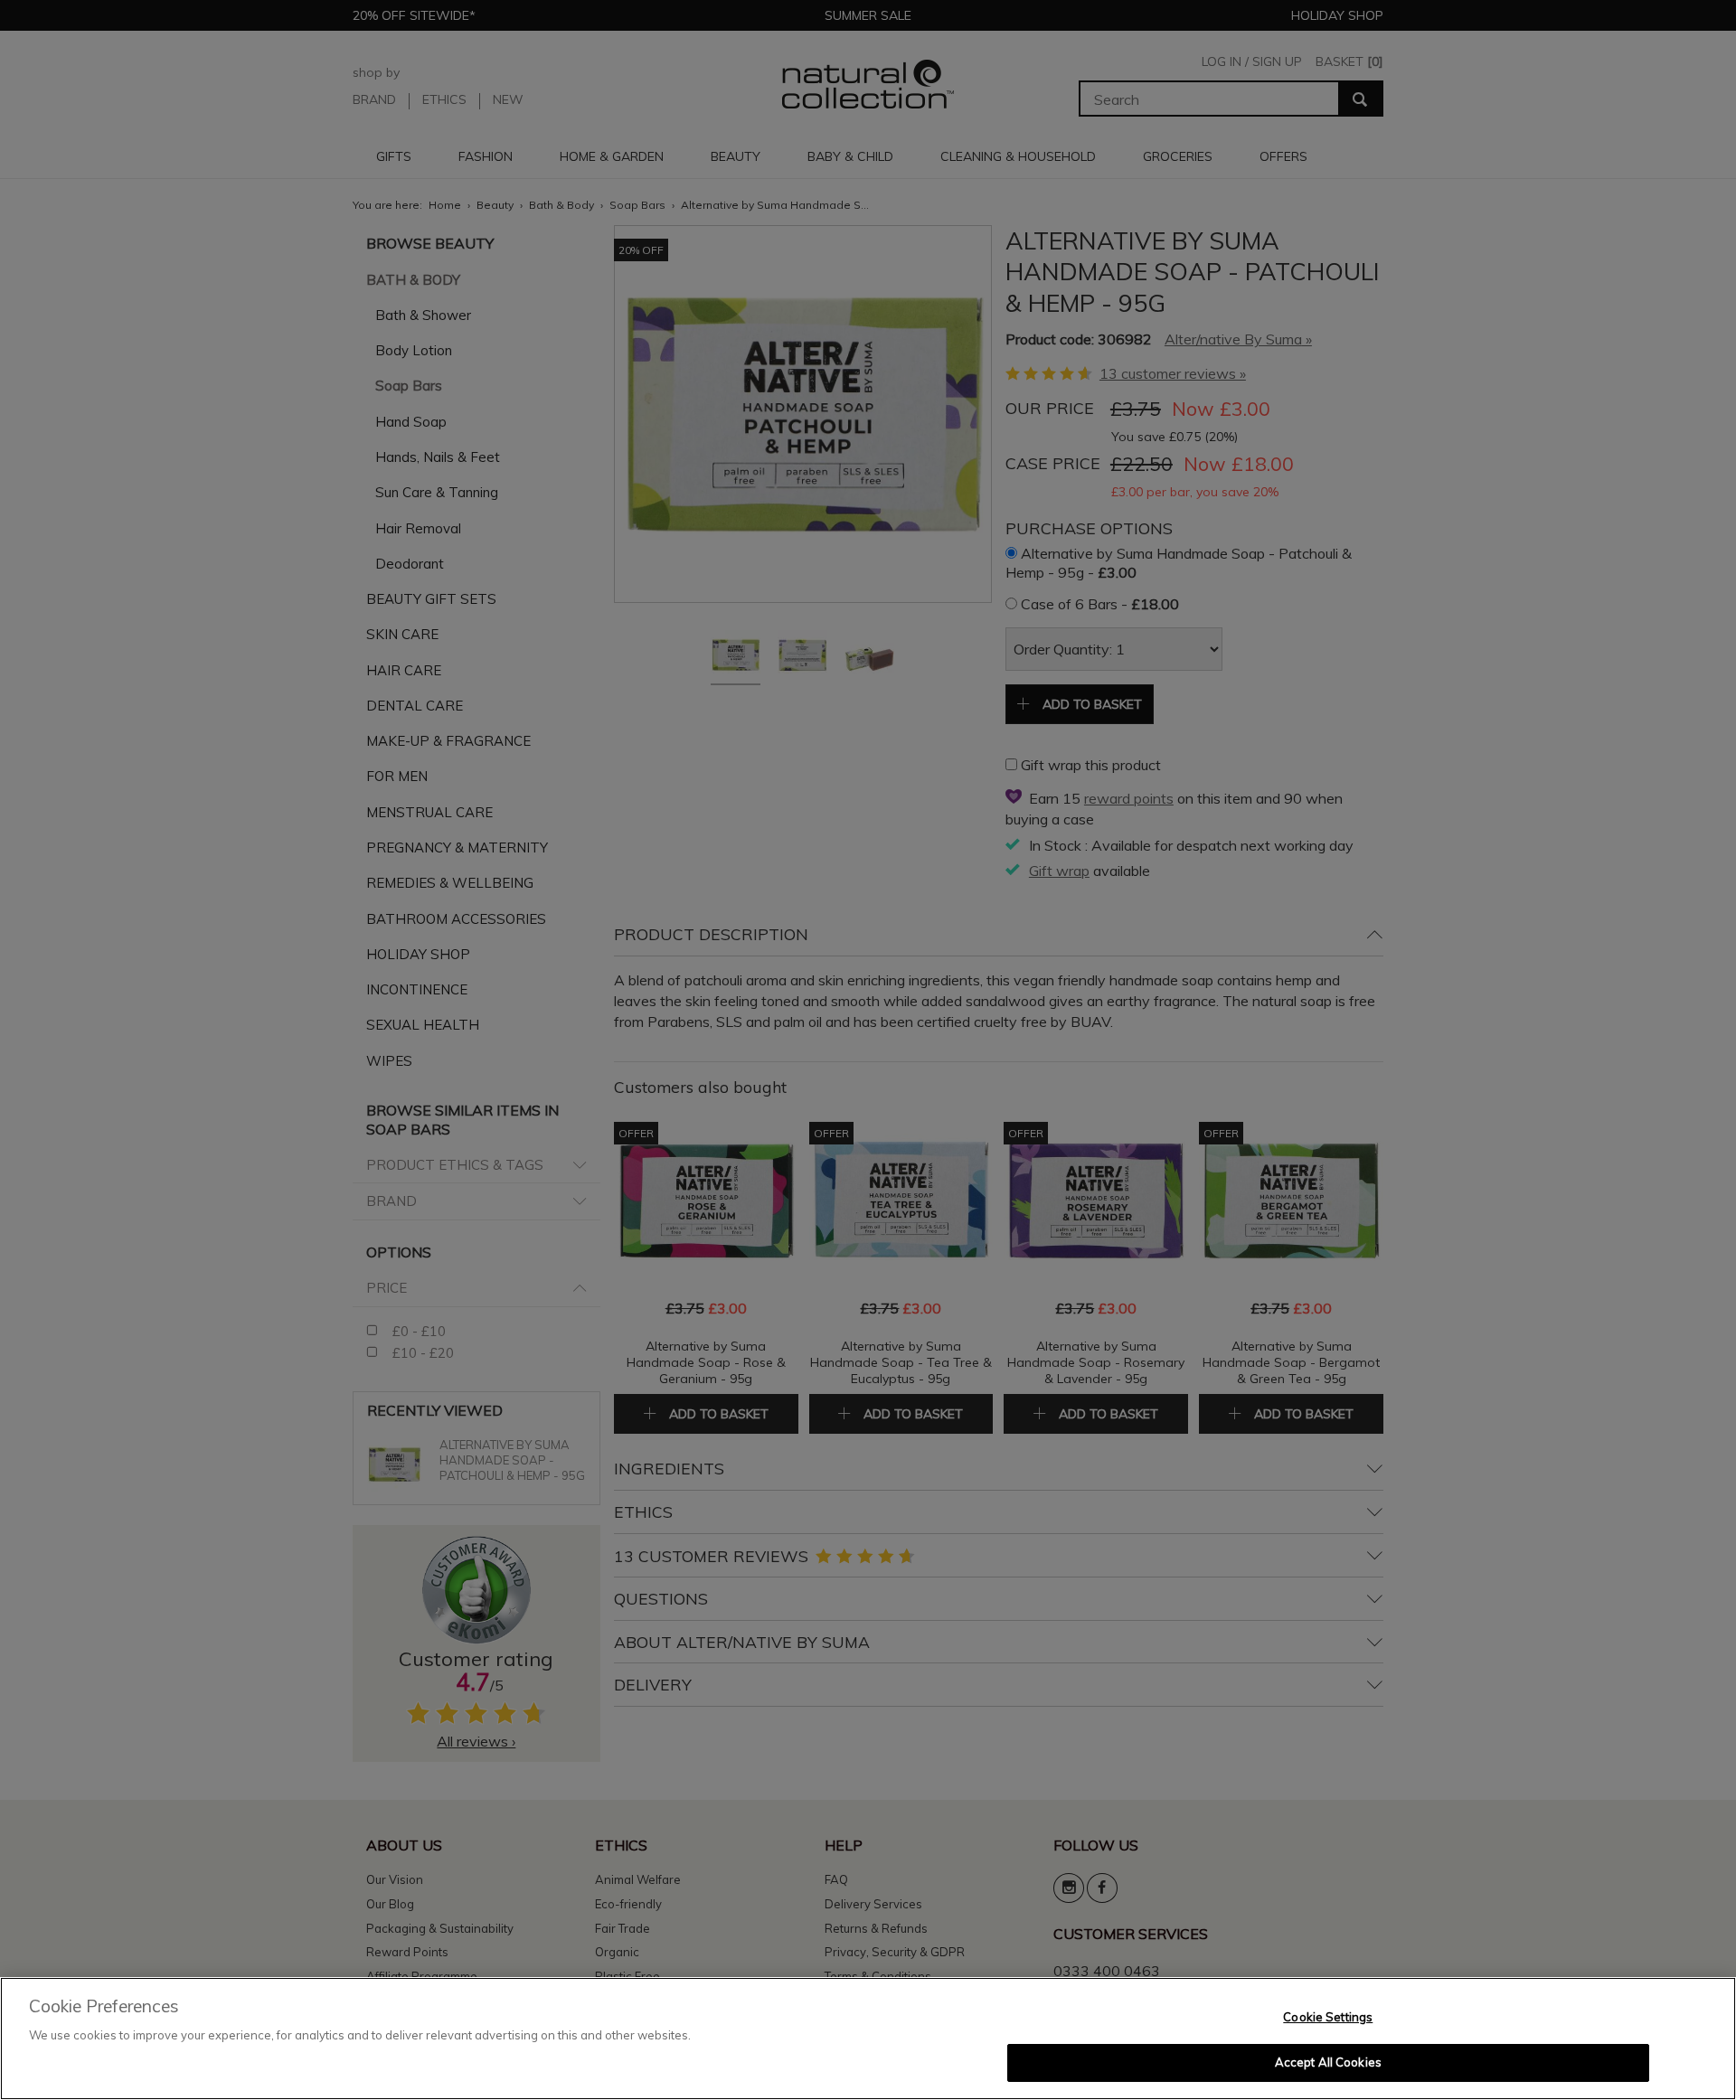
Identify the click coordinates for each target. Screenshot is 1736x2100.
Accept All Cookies (1328, 2062)
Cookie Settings (1328, 2017)
